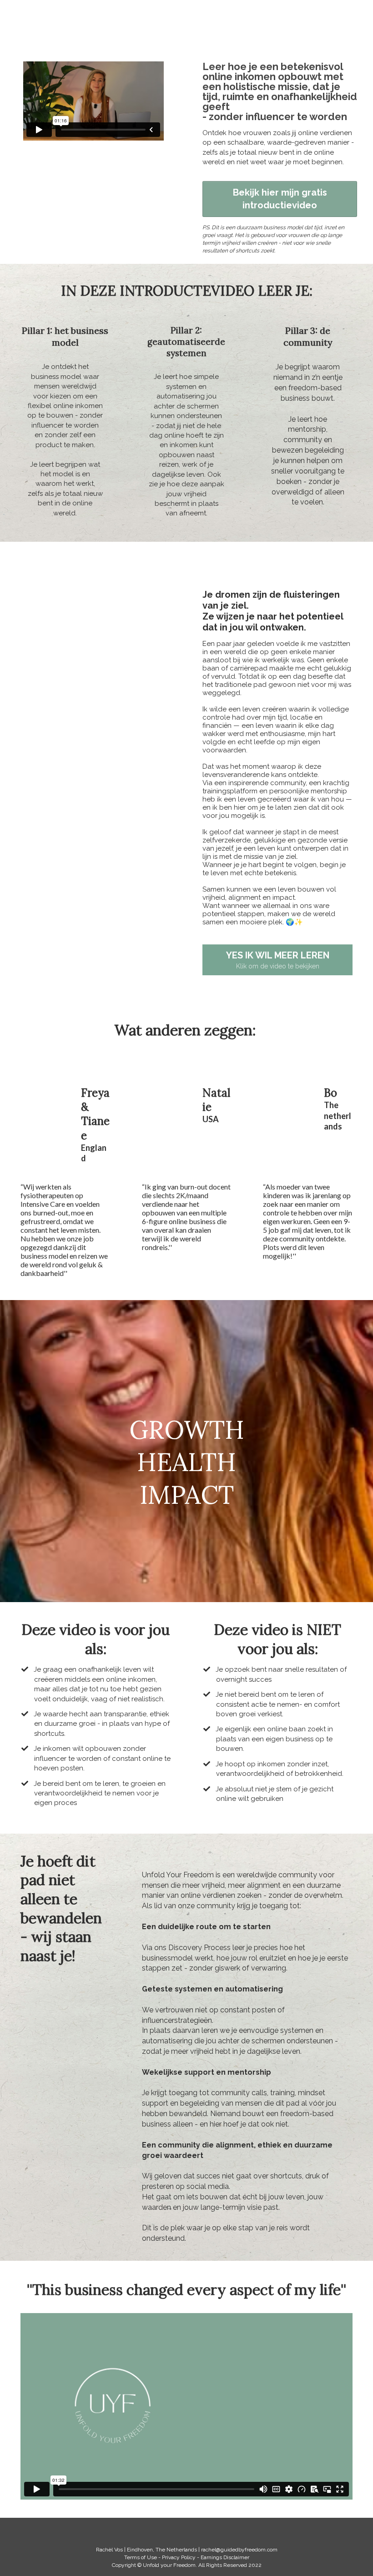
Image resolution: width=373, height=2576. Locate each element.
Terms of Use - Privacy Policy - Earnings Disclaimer (187, 2557)
